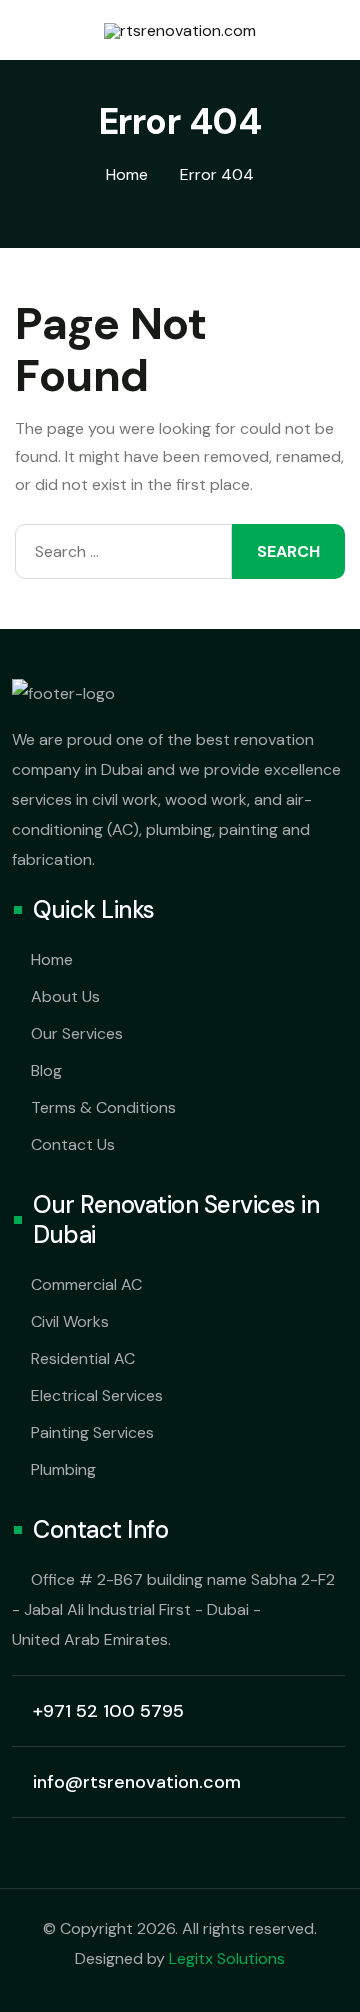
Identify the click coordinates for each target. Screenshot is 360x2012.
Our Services (77, 1033)
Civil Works (70, 1321)
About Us (65, 996)
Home (52, 959)
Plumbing (63, 1469)
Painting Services (92, 1432)
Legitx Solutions (227, 1958)
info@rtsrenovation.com (137, 1782)
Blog (46, 1070)
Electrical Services (97, 1395)
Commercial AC (86, 1284)
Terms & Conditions (103, 1107)
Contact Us (73, 1144)
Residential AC (83, 1358)
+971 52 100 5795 (108, 1711)
